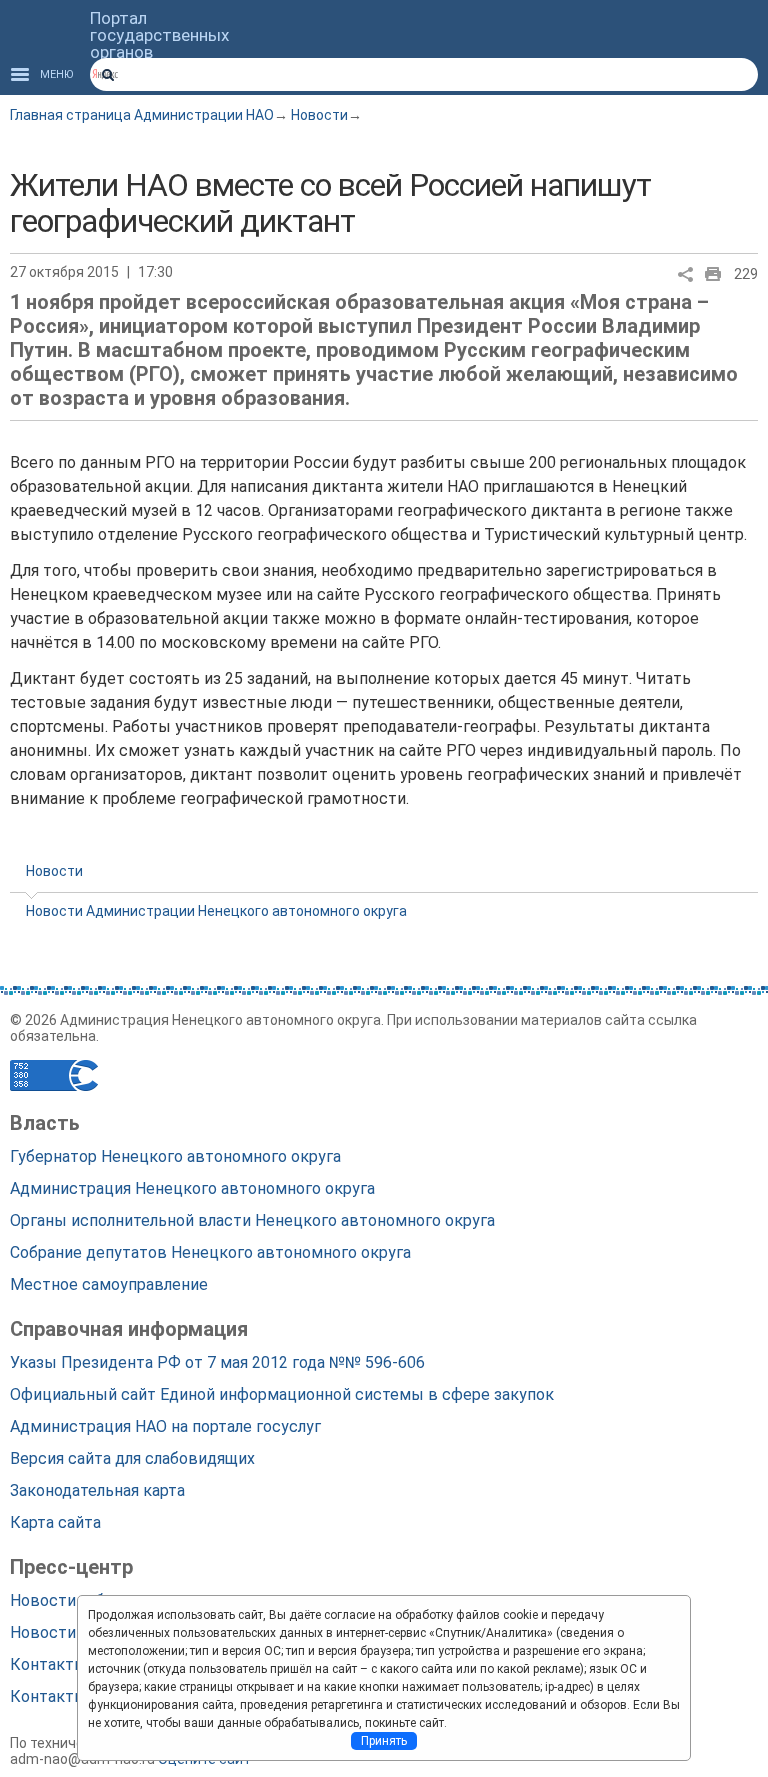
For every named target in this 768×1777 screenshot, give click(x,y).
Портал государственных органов (159, 35)
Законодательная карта (97, 1490)
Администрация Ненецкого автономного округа (192, 1188)
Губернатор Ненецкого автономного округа (175, 1156)
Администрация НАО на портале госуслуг (165, 1426)
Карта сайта (55, 1522)
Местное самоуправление (109, 1284)
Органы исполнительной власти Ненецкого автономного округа (252, 1220)
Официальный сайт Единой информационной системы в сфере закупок (282, 1394)
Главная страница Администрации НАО (142, 115)
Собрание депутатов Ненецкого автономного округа (210, 1252)
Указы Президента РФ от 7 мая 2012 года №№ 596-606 (217, 1362)
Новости (319, 115)
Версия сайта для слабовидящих (132, 1458)
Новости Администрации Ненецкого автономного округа (216, 911)
